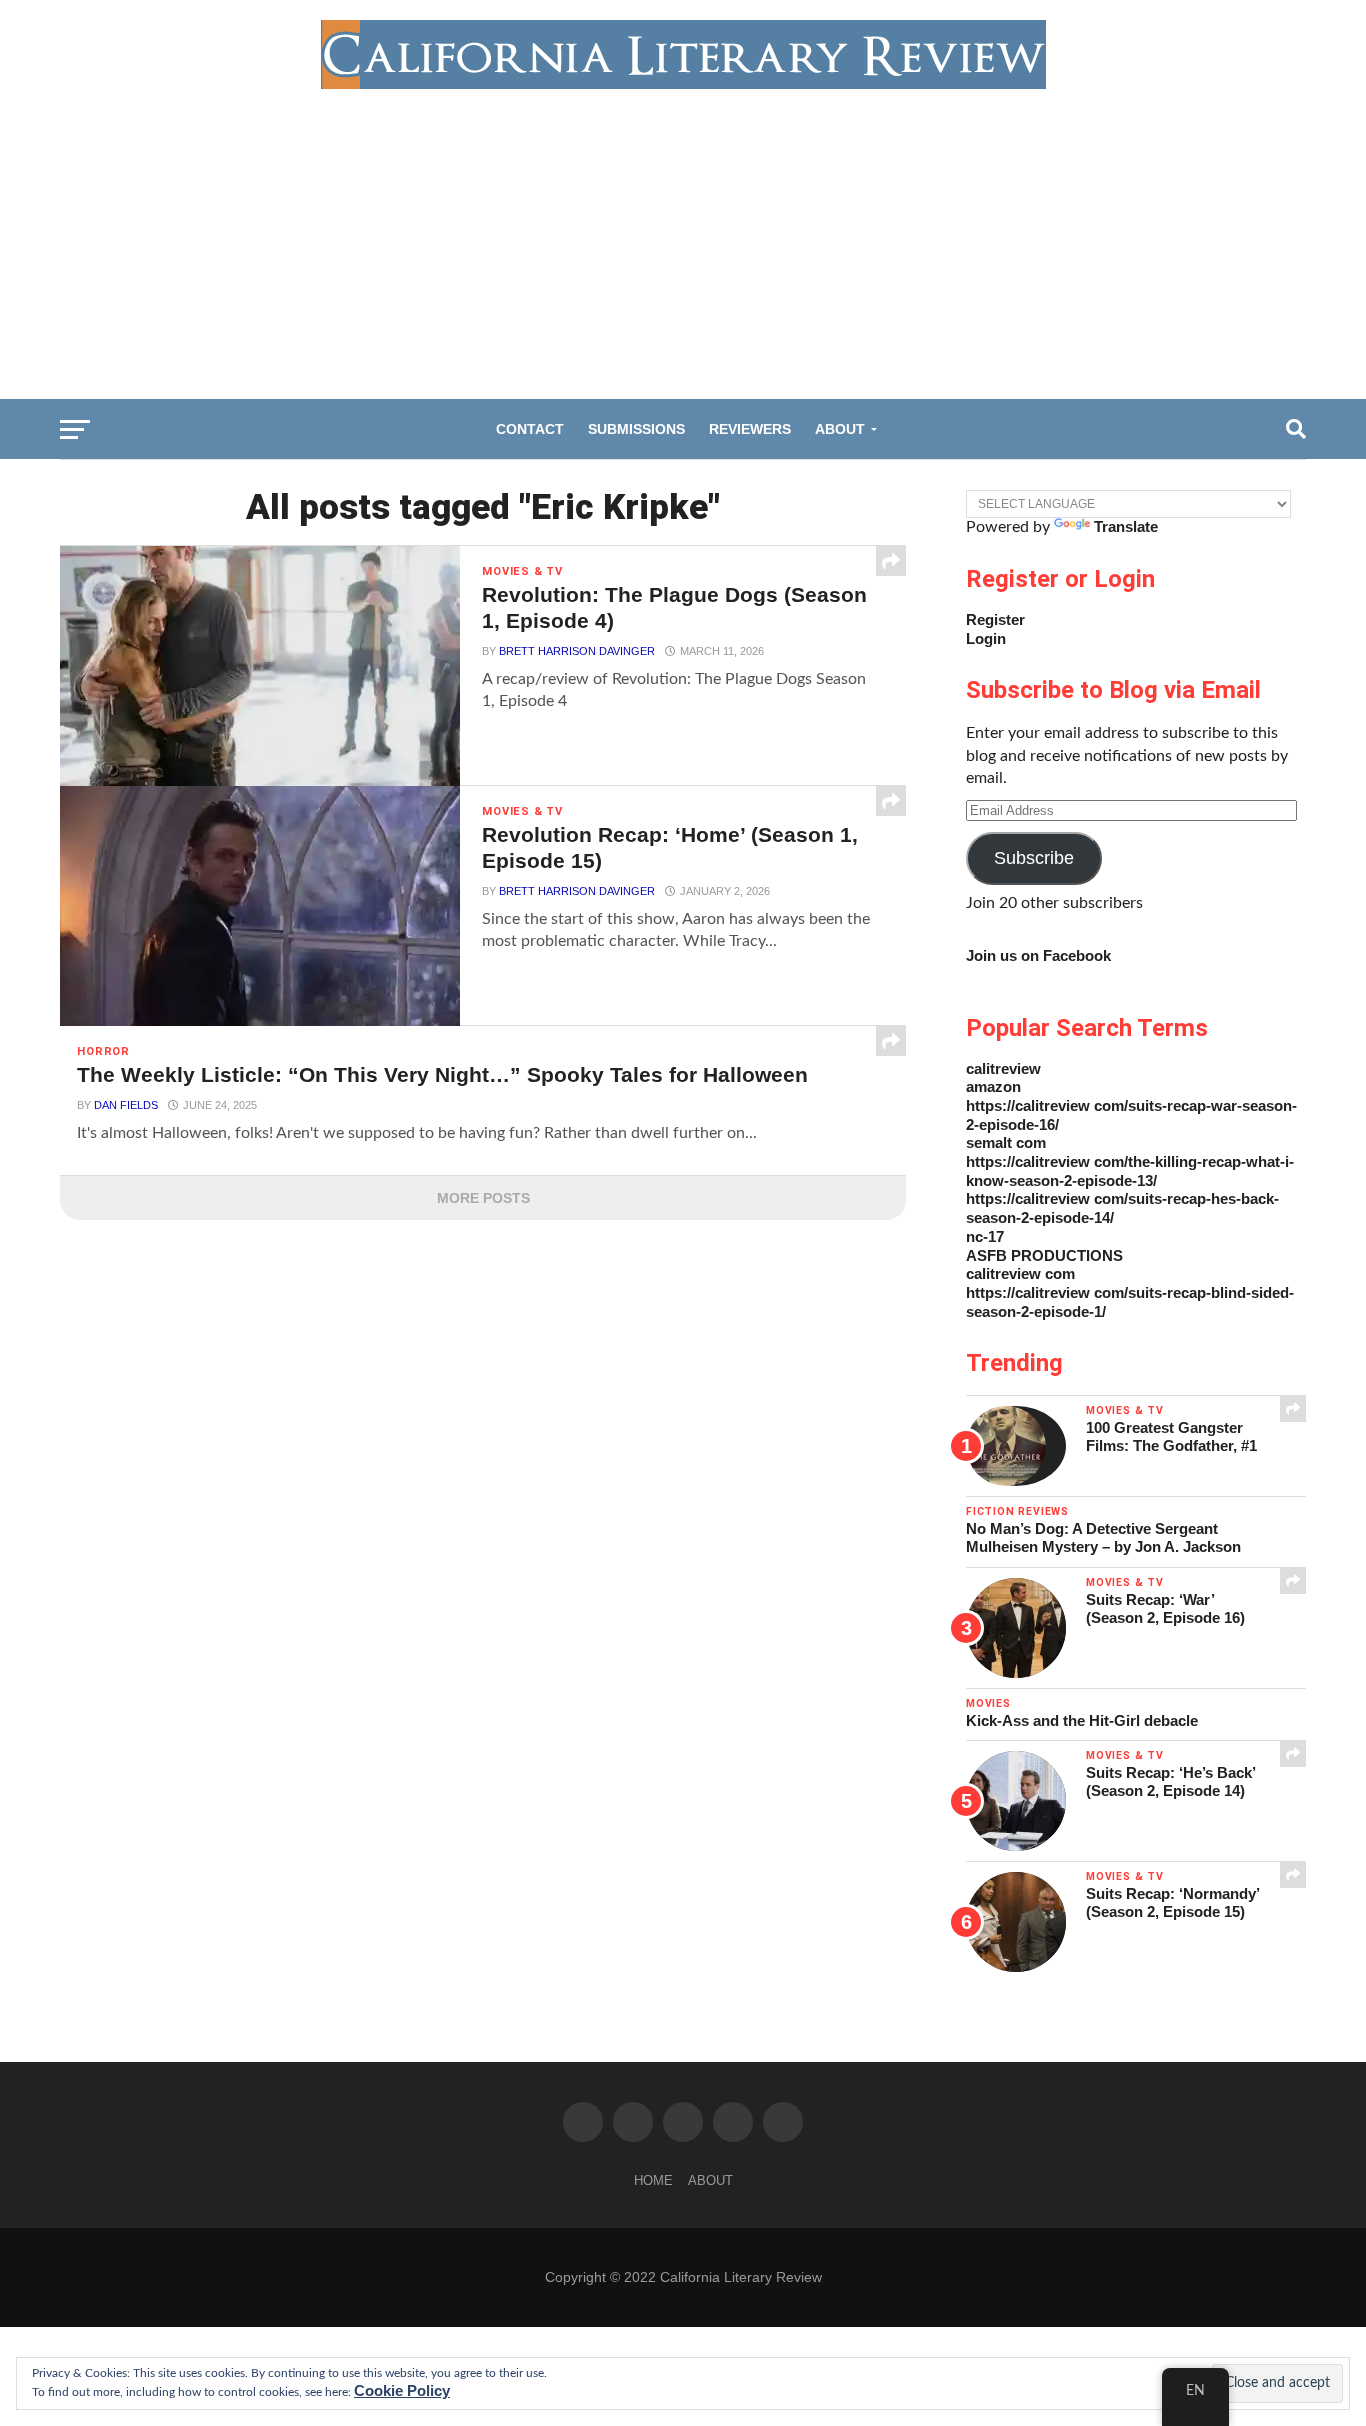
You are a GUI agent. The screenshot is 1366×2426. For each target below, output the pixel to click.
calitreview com (1020, 1273)
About (840, 429)
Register (995, 619)
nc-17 (985, 1236)
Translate (1126, 526)
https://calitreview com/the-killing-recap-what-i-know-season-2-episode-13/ (1130, 1171)
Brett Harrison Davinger (577, 651)
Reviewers (750, 429)
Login (986, 638)
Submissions (636, 429)
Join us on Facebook (1038, 955)
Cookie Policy (402, 2390)
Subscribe (1034, 858)
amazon (993, 1086)
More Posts (483, 1198)
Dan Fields (126, 1105)
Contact (530, 429)
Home (653, 2180)
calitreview (1003, 1068)
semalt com (1006, 1142)
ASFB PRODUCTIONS (1044, 1255)
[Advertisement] (683, 239)
